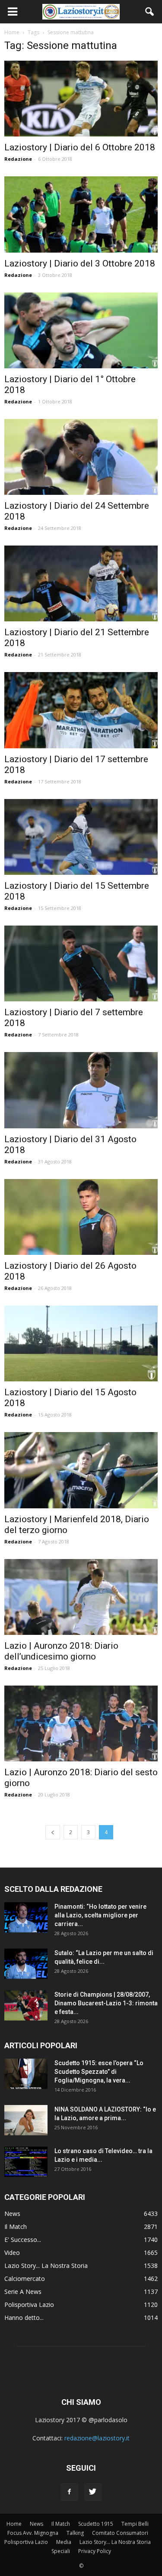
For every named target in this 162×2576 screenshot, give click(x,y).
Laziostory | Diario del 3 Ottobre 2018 (80, 263)
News (12, 2214)
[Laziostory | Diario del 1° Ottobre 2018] (81, 330)
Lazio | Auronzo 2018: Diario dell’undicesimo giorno (61, 1651)
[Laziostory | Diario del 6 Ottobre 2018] (81, 99)
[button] (150, 12)
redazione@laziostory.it (97, 2438)
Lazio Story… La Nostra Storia (115, 2542)
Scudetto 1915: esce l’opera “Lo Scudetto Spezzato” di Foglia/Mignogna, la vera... (99, 2072)
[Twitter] (93, 2492)
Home (14, 2524)
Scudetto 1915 (96, 2524)
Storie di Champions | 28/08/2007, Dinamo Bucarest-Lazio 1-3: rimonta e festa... (106, 2003)
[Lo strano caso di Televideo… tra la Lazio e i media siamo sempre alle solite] (26, 2162)
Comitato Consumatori (120, 2533)
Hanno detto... (24, 2318)
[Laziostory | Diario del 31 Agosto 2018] (81, 1090)
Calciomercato (25, 2279)
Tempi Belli (135, 2524)
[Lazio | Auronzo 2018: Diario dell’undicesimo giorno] (81, 1597)
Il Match (16, 2227)
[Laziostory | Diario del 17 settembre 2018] (81, 710)
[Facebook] (70, 2492)
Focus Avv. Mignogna (33, 2533)
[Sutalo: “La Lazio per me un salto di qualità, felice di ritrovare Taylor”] (26, 1964)
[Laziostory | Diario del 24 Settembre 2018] (81, 457)
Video (12, 2253)
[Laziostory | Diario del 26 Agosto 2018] (81, 1217)
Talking (75, 2533)
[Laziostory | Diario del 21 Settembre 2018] (81, 583)
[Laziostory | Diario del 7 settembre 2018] (81, 963)
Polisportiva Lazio (29, 2305)
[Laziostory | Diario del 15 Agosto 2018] (81, 1343)
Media (64, 2542)
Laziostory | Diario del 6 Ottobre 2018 (80, 147)
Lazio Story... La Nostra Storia (46, 2266)
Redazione (18, 159)
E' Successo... (23, 2240)
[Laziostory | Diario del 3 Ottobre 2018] (81, 214)
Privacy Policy (95, 2551)
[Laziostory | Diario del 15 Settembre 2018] (81, 837)
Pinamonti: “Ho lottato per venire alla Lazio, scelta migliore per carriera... (100, 1915)
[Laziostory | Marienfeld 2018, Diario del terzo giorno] (81, 1470)
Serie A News (23, 2292)
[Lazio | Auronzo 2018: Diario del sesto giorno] (81, 1723)
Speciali (61, 2551)
